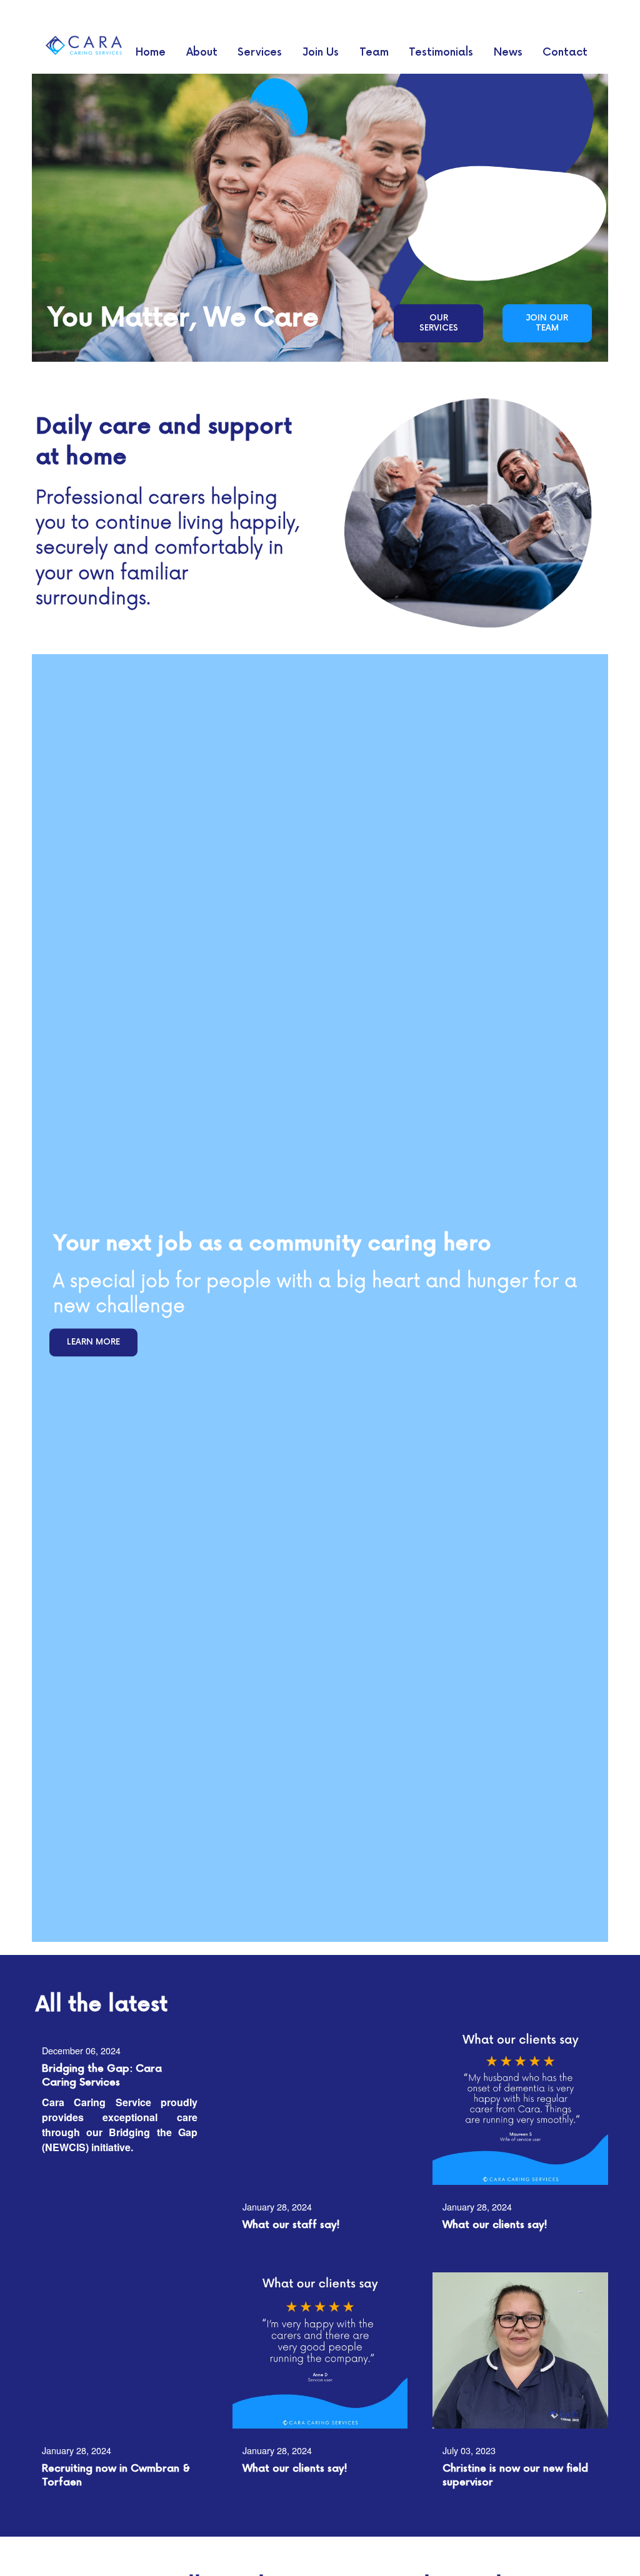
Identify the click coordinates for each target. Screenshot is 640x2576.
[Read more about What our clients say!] (520, 2107)
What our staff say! (291, 2225)
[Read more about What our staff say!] (320, 2107)
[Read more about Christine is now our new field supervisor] (520, 2350)
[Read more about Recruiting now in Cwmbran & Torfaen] (120, 2350)
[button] (438, 323)
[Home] (83, 45)
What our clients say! (495, 2225)
